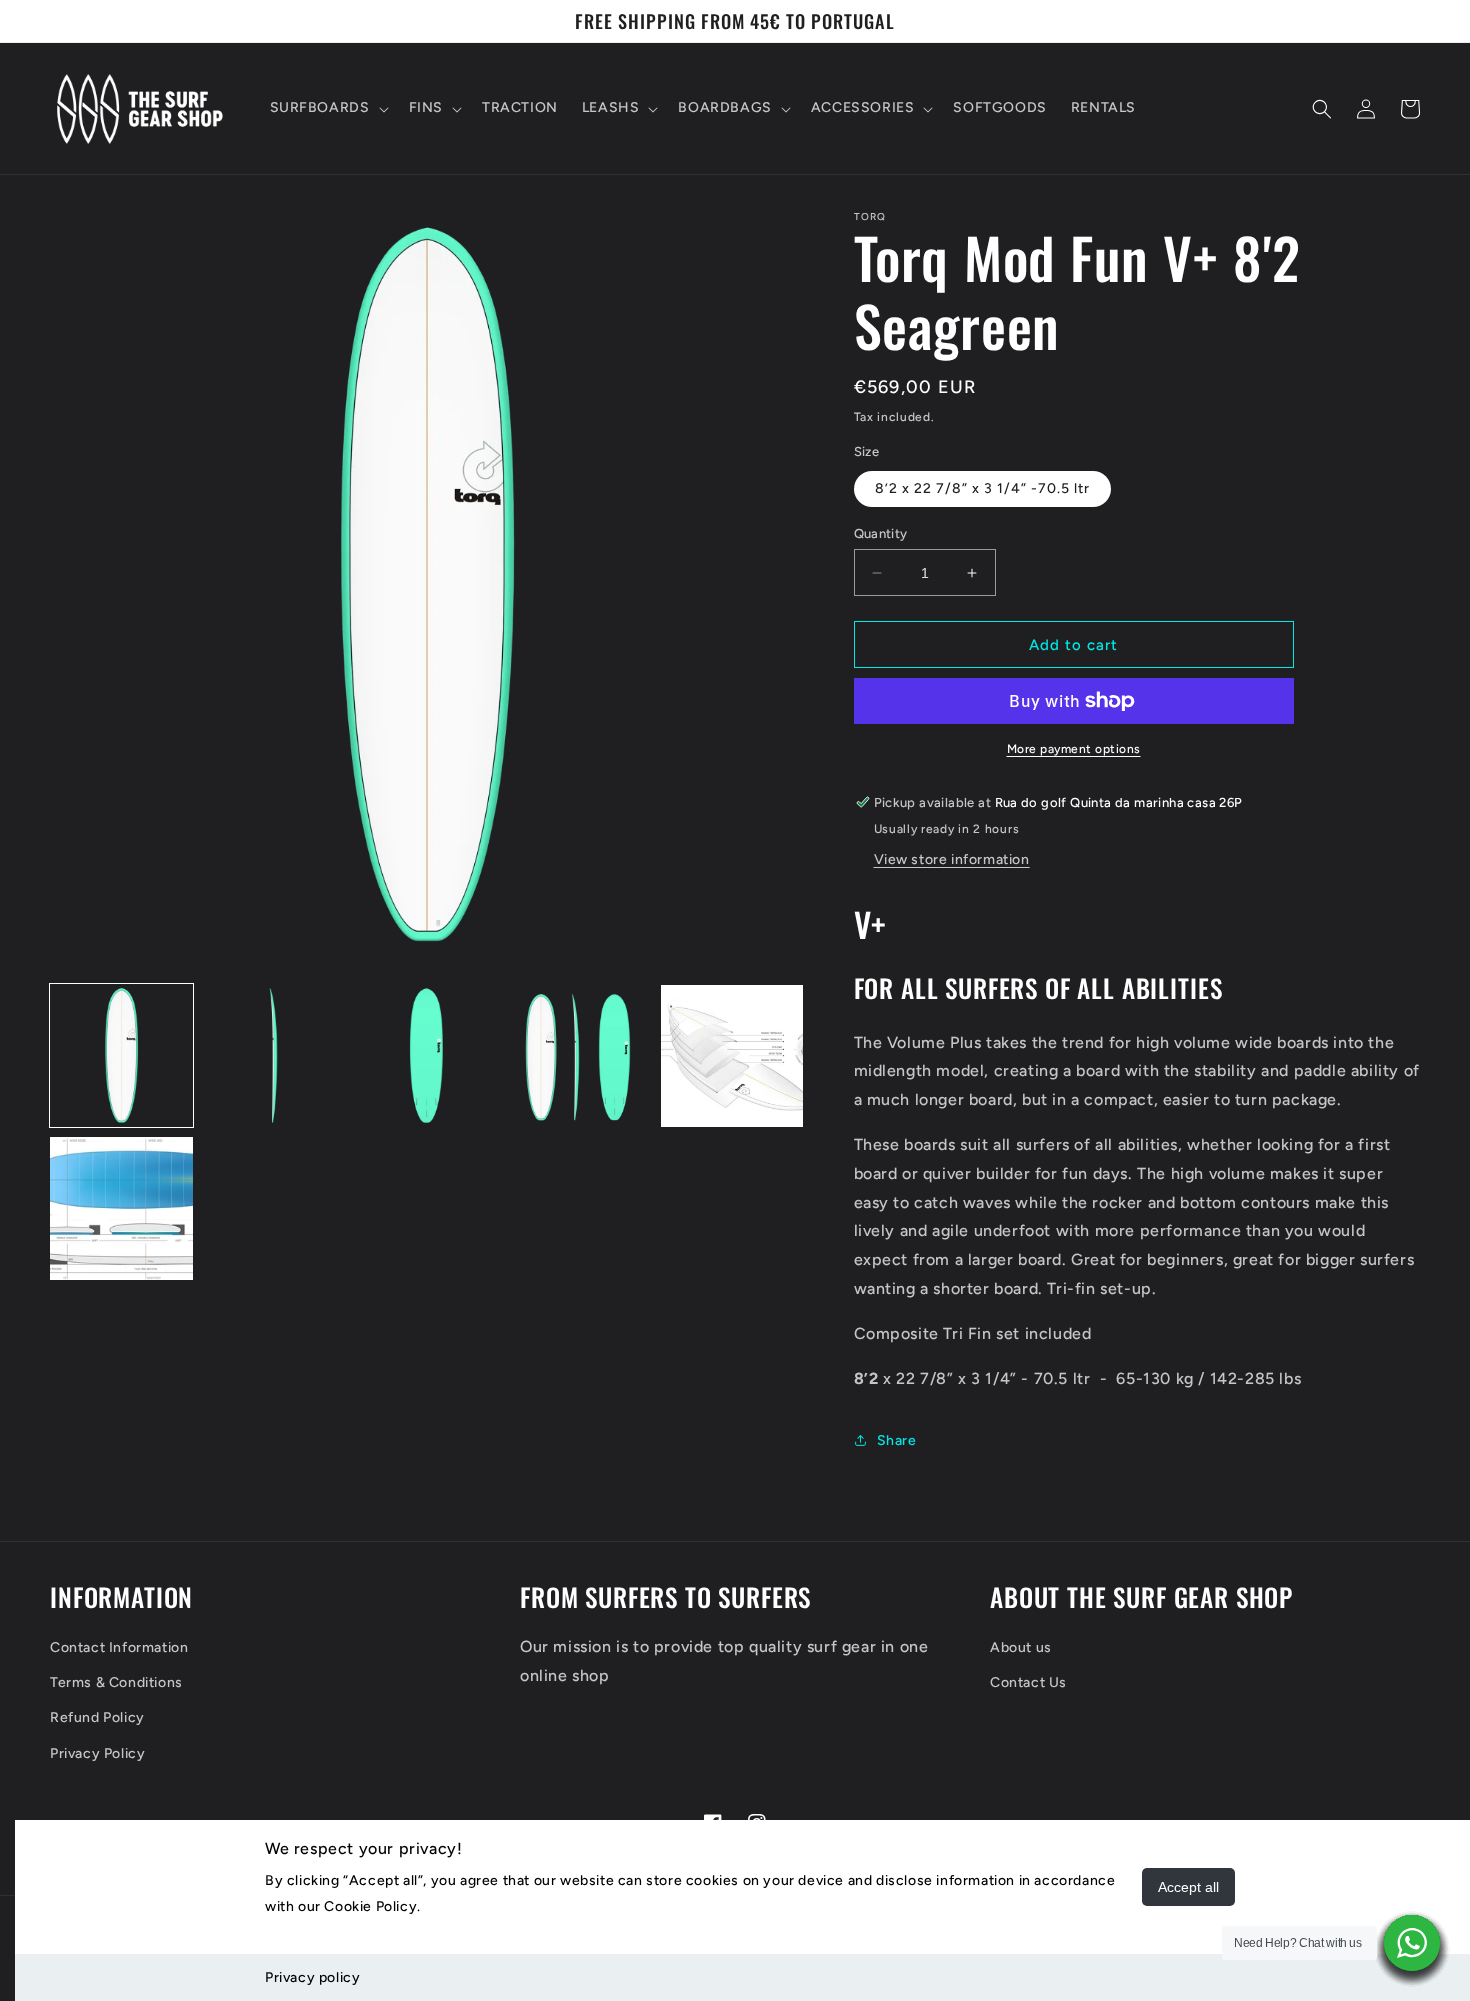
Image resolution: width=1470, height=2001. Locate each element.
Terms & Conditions (116, 1682)
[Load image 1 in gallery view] (121, 1056)
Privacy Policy (97, 1753)
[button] (327, 108)
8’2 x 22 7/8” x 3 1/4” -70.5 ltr (982, 488)
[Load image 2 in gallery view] (274, 1056)
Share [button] (897, 1440)
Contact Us (1028, 1682)
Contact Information (119, 1647)
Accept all (1188, 1887)
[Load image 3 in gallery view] (426, 1056)
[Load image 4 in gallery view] (579, 1056)
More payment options (1074, 749)
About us (1021, 1647)
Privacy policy (312, 1977)
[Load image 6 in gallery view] (121, 1208)
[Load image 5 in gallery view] (732, 1056)
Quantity (881, 533)
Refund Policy (97, 1717)
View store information (952, 859)
